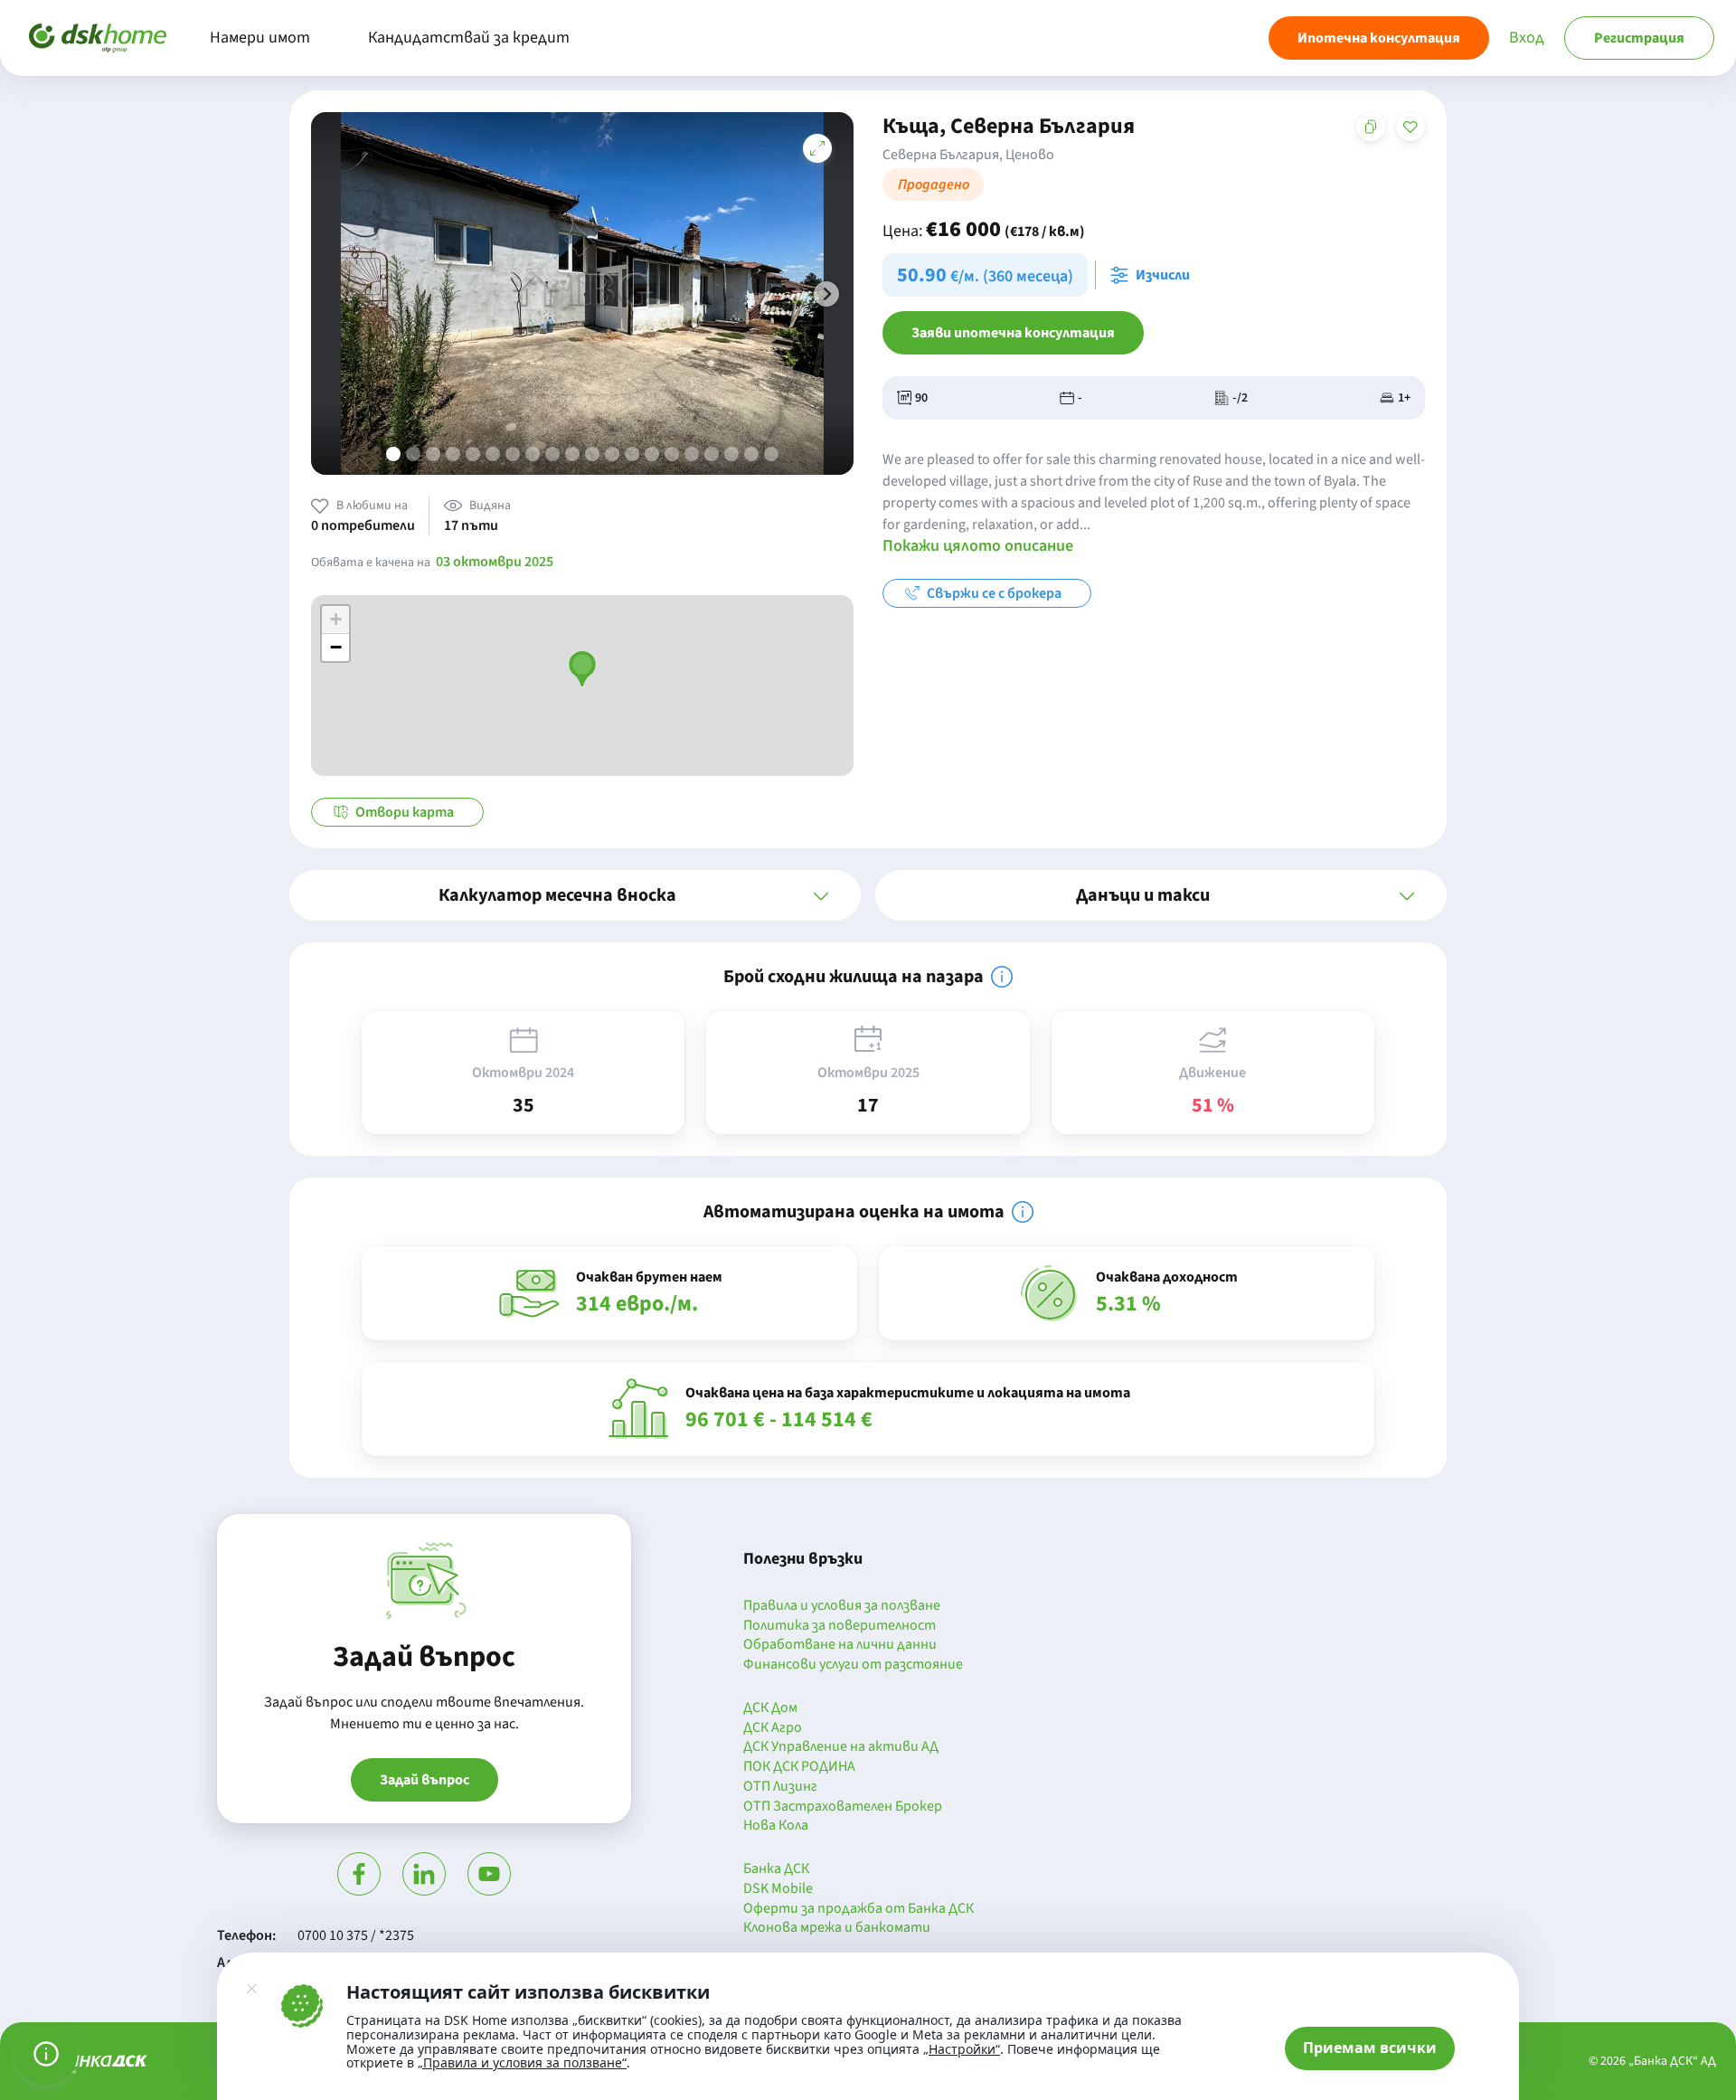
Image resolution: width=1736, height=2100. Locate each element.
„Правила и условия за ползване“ (522, 2062)
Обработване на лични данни (840, 1645)
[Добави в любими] (1410, 127)
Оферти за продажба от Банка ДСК (859, 1909)
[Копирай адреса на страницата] (1371, 127)
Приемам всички (1370, 2048)
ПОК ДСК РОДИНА (799, 1767)
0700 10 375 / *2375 (356, 1935)
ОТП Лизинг (780, 1787)
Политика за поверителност (840, 1626)
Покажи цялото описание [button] (978, 546)
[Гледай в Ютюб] (489, 1874)
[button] (826, 294)
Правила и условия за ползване (842, 1606)
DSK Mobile (778, 1889)
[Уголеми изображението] (817, 148)
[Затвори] (251, 1989)
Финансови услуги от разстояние (853, 1665)
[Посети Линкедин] (424, 1874)
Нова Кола (776, 1826)
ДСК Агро (773, 1728)
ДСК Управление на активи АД (841, 1747)
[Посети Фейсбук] (359, 1874)
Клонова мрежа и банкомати (837, 1928)
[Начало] (98, 38)
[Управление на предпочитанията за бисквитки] (46, 2054)
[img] (1002, 977)
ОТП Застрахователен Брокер (843, 1807)
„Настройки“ (962, 2049)
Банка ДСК (776, 1869)
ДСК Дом (770, 1708)
